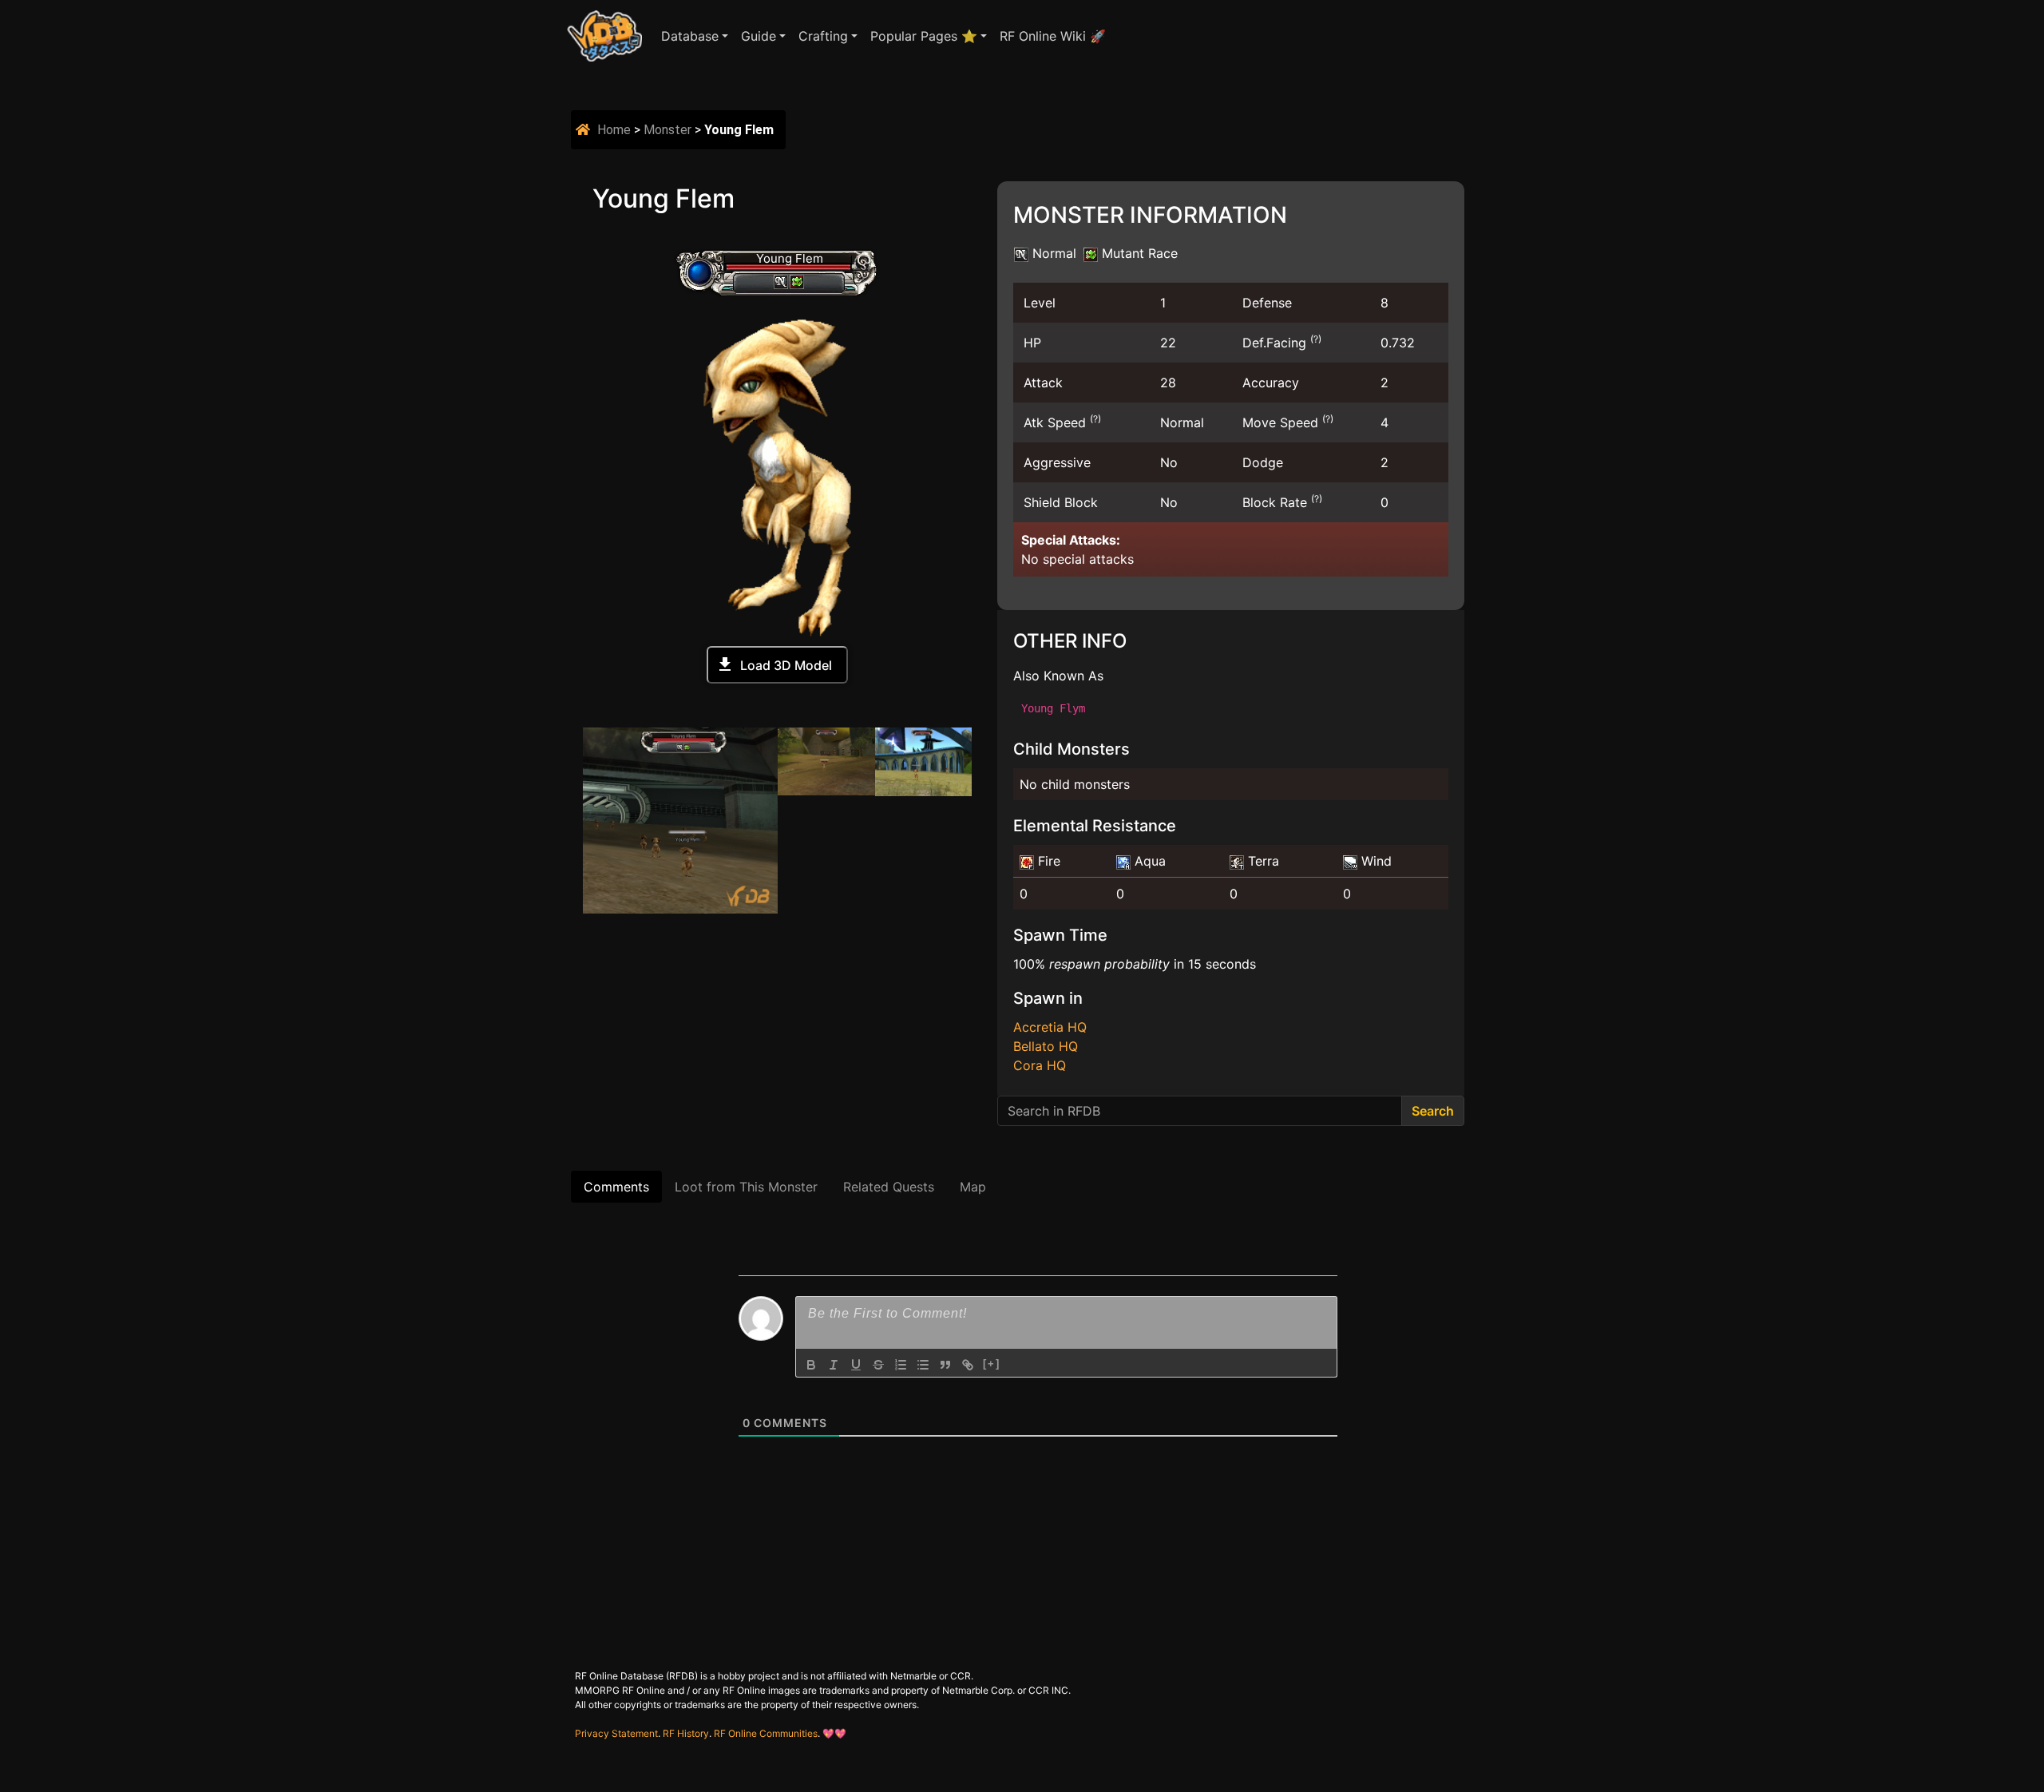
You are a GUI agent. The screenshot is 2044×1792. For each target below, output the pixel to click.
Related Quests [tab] (889, 1187)
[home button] (585, 130)
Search (1433, 1111)
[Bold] (811, 1365)
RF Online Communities (766, 1733)
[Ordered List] (901, 1365)
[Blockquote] (945, 1365)
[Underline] (856, 1365)
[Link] (968, 1365)
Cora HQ (1040, 1065)
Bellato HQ (1046, 1046)
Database (690, 36)
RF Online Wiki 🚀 (1053, 36)
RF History (686, 1733)
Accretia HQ (1050, 1027)
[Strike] (878, 1365)
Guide (759, 36)
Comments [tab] (616, 1187)
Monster (667, 130)
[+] (992, 1364)
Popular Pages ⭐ (924, 36)
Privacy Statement (616, 1733)
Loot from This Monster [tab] (746, 1187)
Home (614, 130)
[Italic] (834, 1365)
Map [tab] (973, 1187)
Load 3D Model (786, 665)
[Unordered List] (923, 1365)
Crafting (823, 36)
